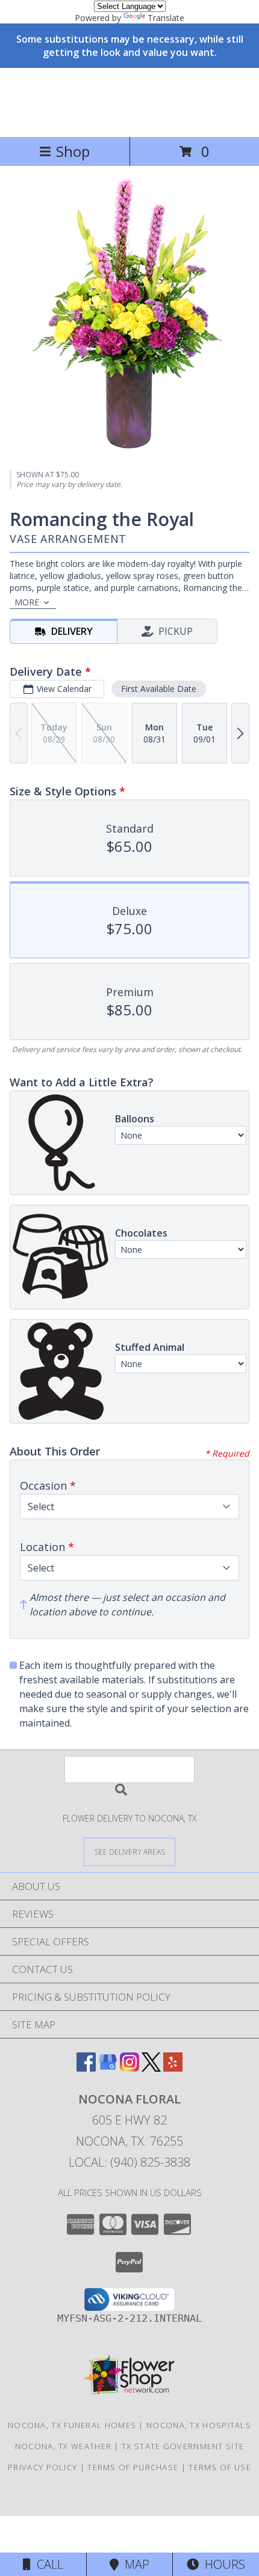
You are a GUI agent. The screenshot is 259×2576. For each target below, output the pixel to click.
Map (134, 2564)
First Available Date (159, 689)
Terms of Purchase (133, 2467)
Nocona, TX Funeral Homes (72, 2425)
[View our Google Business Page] (108, 2068)
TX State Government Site (183, 2446)
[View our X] (151, 2068)
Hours (222, 2564)
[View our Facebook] (86, 2068)
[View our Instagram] (129, 2068)
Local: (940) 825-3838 (129, 2162)
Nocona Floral (129, 101)
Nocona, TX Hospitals (199, 2425)
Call (47, 2564)
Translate (166, 18)
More (27, 602)
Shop (73, 151)
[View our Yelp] (173, 2068)
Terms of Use (220, 2467)
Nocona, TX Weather (63, 2446)
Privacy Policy (42, 2467)
